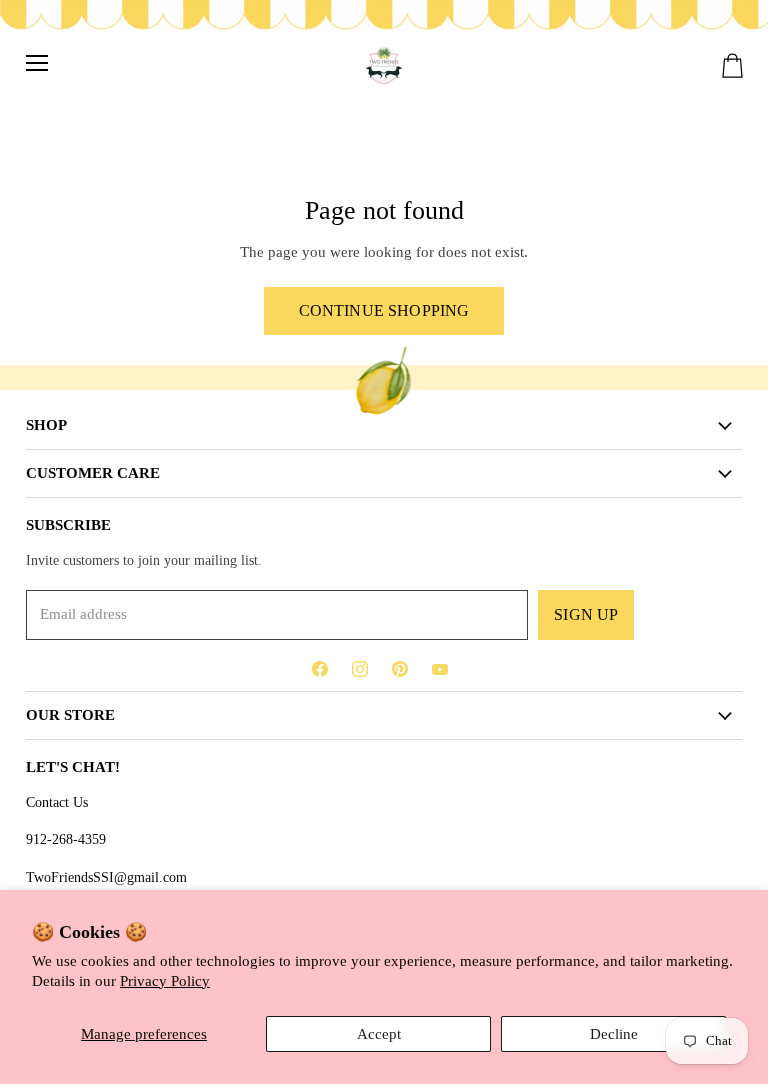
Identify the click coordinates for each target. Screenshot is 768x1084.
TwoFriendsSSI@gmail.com (106, 877)
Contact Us (57, 802)
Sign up (586, 614)
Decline (614, 1034)
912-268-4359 (66, 839)
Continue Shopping (384, 310)
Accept (379, 1034)
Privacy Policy (165, 981)
